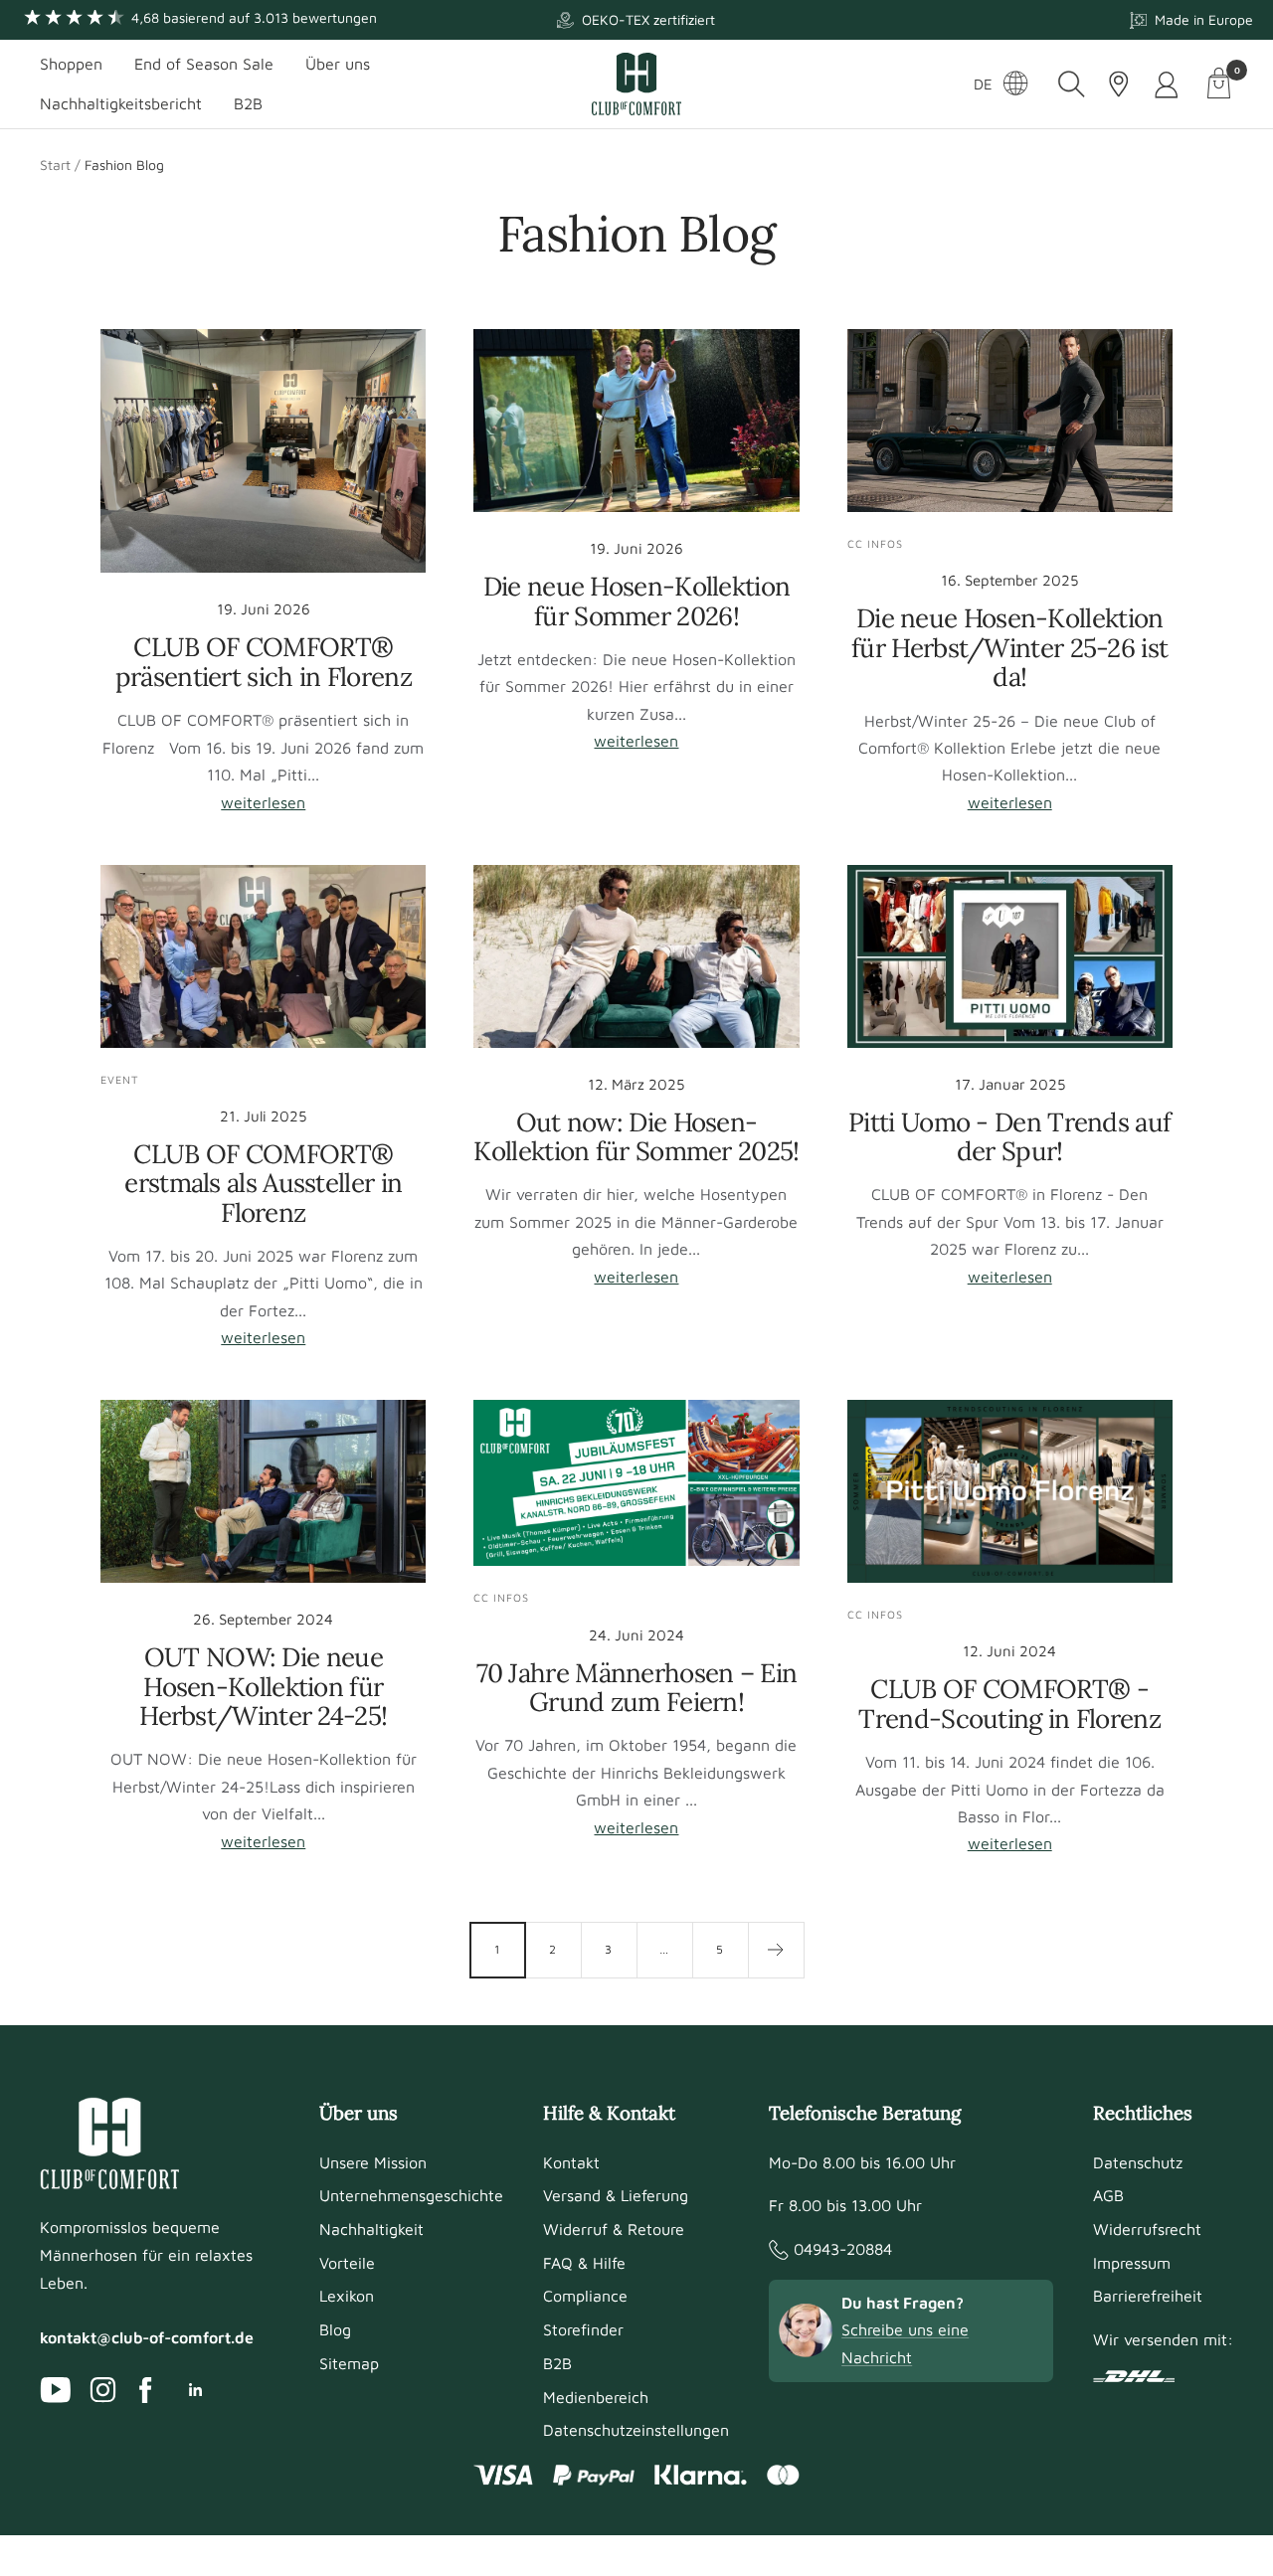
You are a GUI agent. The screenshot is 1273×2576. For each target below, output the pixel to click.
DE (983, 84)
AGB (1108, 2195)
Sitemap (349, 2363)
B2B (248, 103)
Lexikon (347, 2296)
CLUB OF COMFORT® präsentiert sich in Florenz (264, 661)
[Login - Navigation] (1168, 84)
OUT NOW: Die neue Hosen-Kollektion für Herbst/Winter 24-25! (263, 1686)
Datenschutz (1138, 2162)
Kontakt (571, 2162)
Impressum (1132, 2263)
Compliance (585, 2296)
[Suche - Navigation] (1072, 84)
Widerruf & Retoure (614, 2229)
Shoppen (71, 64)
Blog (335, 2329)
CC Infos (875, 543)
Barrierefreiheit (1148, 2296)
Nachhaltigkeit (371, 2229)
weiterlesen (263, 802)
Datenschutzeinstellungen (636, 2430)
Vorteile (347, 2263)
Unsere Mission (373, 2162)
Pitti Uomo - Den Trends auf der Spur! (1009, 1136)
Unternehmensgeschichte (411, 2195)
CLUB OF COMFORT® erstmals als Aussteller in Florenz (263, 1183)
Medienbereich (596, 2397)
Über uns (338, 64)
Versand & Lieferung (616, 2195)
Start (55, 165)
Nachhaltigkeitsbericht (121, 103)
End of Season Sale (204, 64)
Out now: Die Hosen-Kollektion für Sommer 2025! (636, 1136)
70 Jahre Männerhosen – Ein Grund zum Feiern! (637, 1687)
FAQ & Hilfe (584, 2263)
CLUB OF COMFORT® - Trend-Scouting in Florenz (1009, 1703)
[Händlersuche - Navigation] (1119, 84)
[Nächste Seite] (776, 1950)
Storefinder (583, 2329)
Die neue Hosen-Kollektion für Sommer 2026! (637, 601)
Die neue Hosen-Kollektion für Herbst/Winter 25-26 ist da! (1009, 647)
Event (119, 1079)
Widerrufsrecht (1147, 2229)
